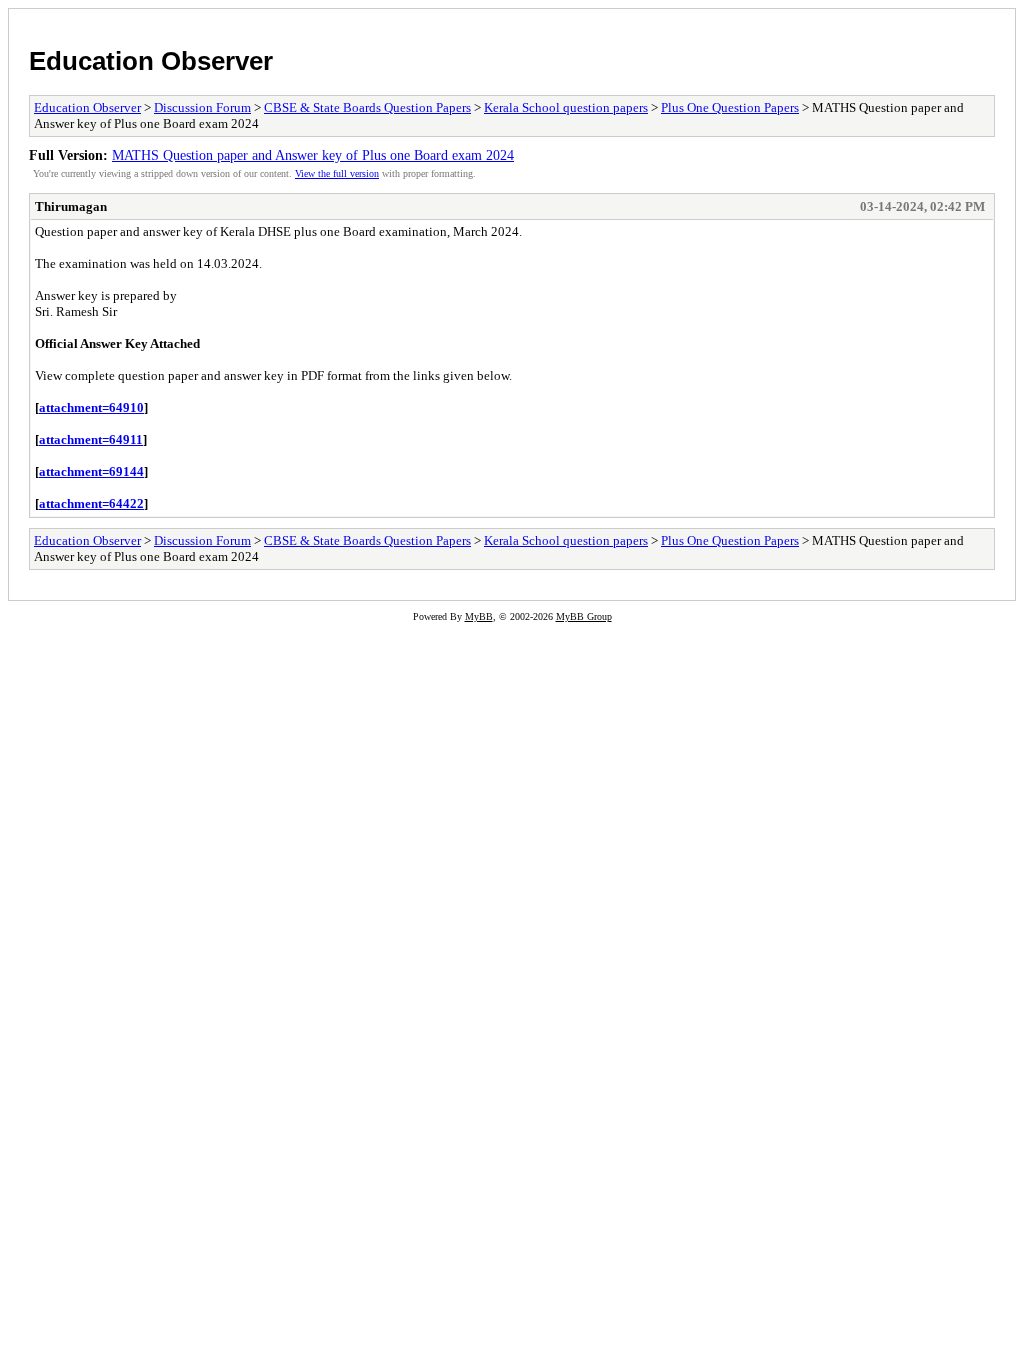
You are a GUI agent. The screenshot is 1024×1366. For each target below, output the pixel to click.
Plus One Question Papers (730, 107)
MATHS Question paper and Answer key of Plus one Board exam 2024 (313, 155)
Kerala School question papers (566, 107)
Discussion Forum (202, 107)
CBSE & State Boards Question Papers (367, 107)
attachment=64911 (91, 439)
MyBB (479, 616)
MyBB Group (584, 616)
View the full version (337, 173)
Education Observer (151, 61)
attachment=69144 (91, 471)
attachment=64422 (91, 503)
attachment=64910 (91, 407)
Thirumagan (71, 206)
